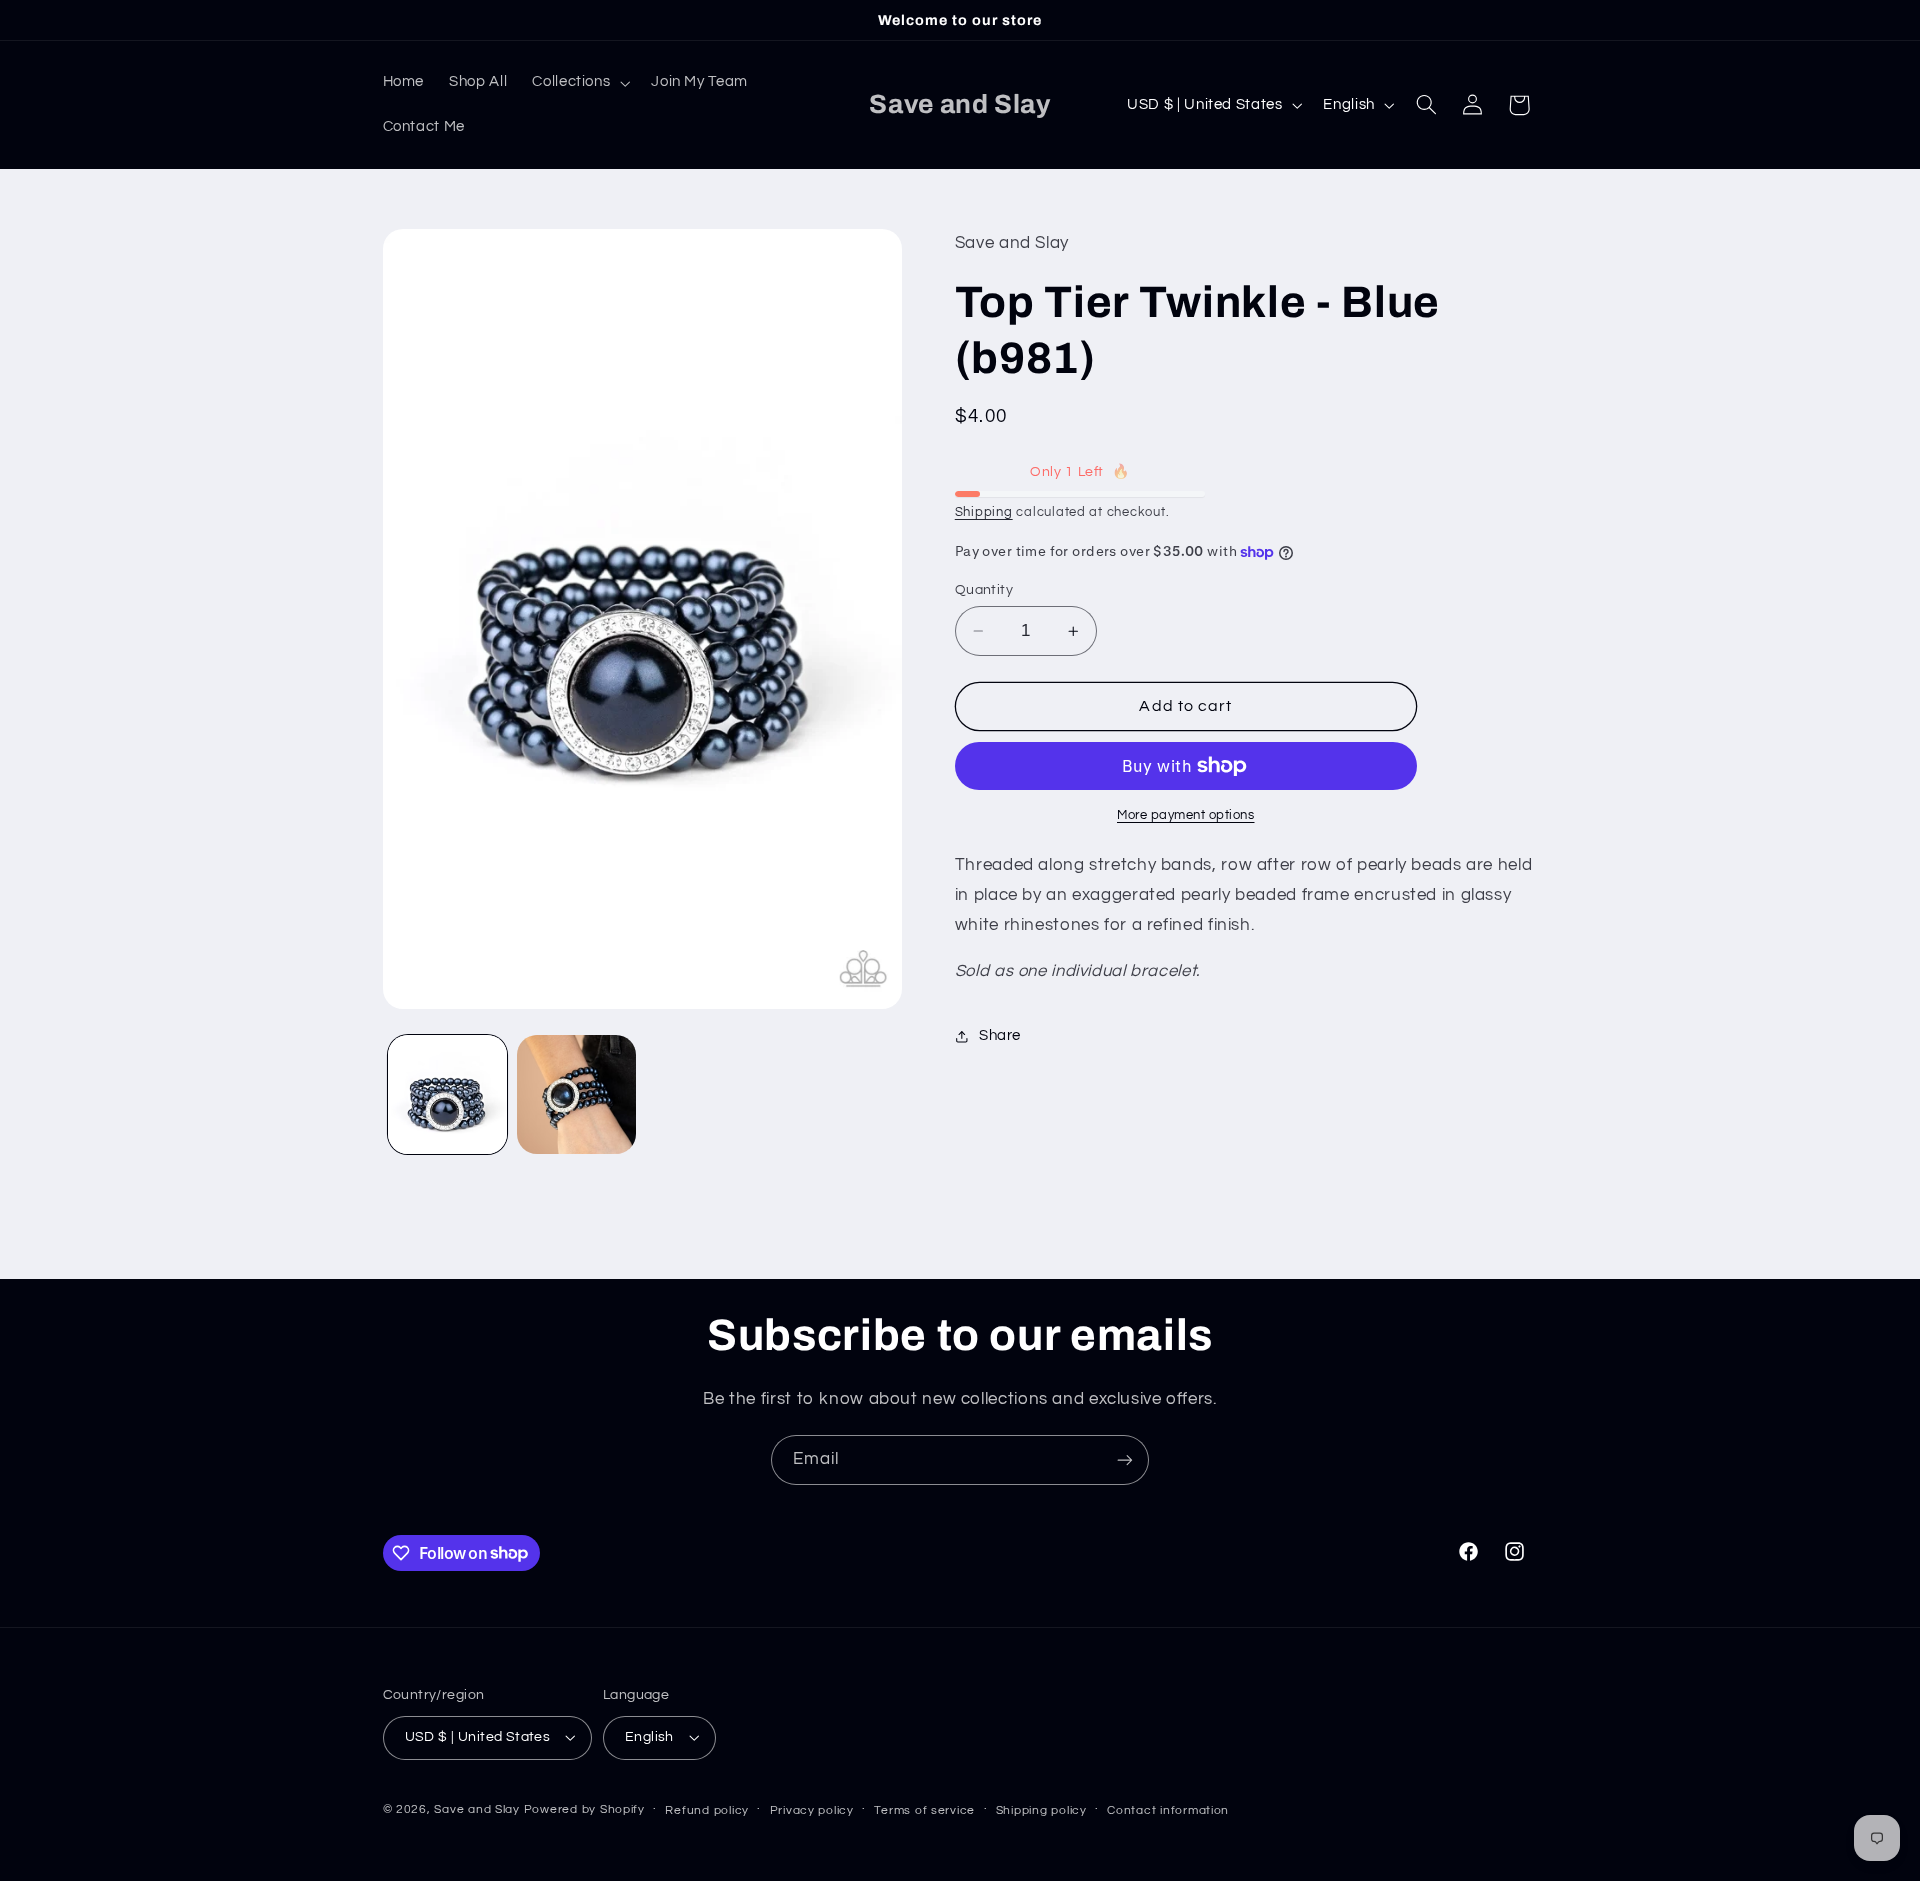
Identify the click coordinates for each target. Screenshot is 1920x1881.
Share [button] (1000, 1036)
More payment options (1186, 815)
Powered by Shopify (584, 1809)
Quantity (984, 590)
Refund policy (707, 1810)
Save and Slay (477, 1809)
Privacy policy (812, 1810)
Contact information (1168, 1810)
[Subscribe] (1125, 1459)
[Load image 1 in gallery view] (447, 1094)
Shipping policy (1041, 1810)
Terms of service (924, 1810)
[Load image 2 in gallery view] (576, 1094)
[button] (579, 83)
